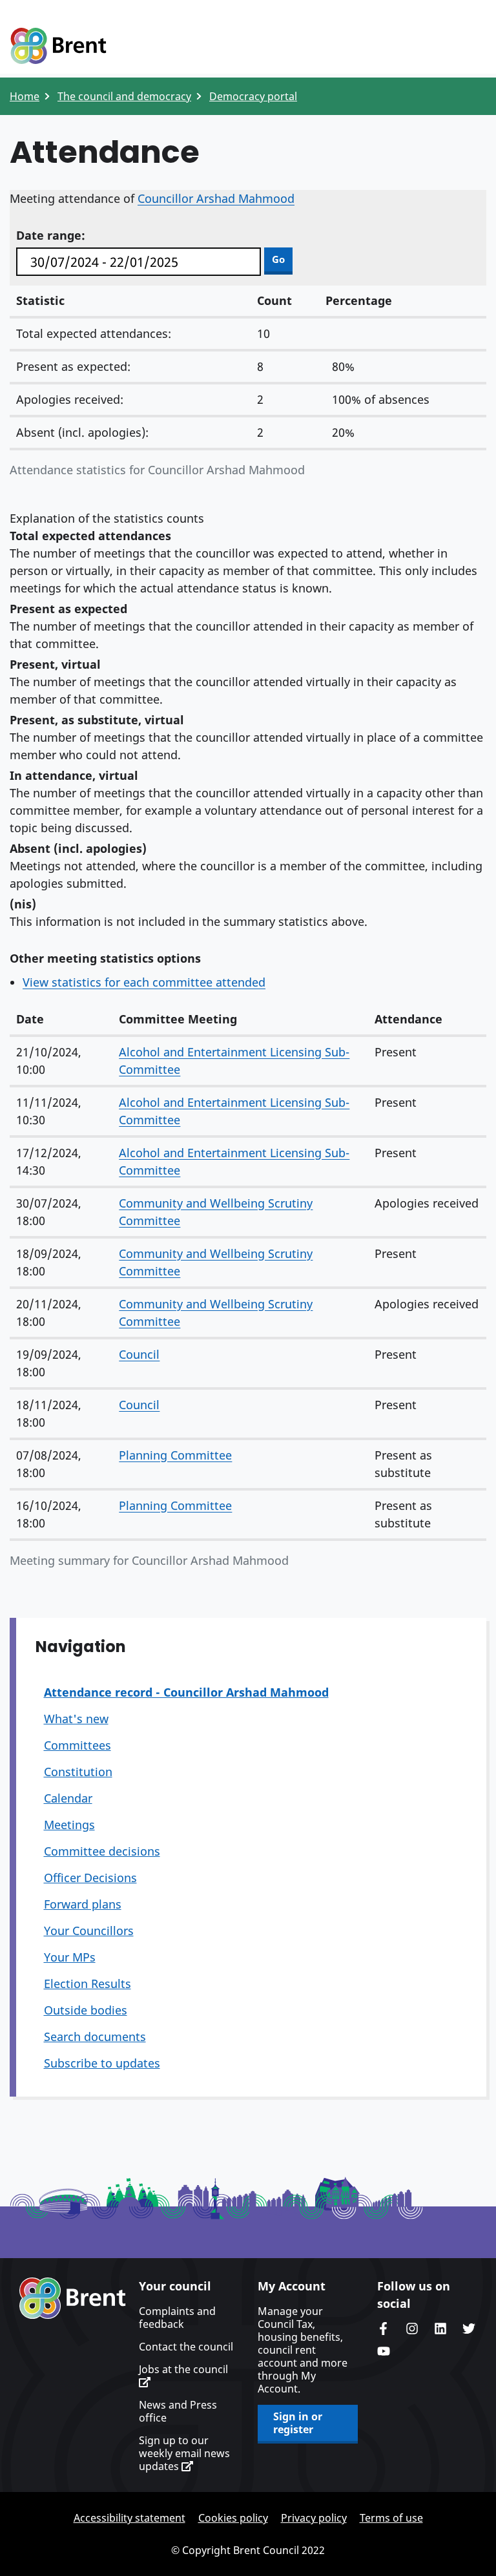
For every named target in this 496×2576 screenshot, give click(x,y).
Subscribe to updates (102, 2063)
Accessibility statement (129, 2518)
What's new (76, 1719)
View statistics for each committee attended (144, 982)
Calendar (68, 1798)
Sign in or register (298, 2423)
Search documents (95, 2037)
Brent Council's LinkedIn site (440, 2329)
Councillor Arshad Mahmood (216, 198)
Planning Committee (175, 1455)
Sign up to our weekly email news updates (184, 2453)
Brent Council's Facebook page (384, 2329)
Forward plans (83, 1904)
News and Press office (178, 2411)
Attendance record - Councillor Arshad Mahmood (186, 1692)
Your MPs (70, 1957)
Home (25, 96)
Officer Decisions (90, 1878)
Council (139, 1354)
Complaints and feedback (177, 2318)
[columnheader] (61, 1020)
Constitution (78, 1772)
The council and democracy (124, 96)
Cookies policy (233, 2518)
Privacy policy (314, 2518)
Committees (77, 1745)
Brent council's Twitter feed (469, 2329)
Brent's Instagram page (412, 2329)
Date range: (51, 235)
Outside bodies (86, 2010)
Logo (58, 47)
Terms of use (391, 2518)
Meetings (69, 1825)
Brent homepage (73, 2298)
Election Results (88, 1984)
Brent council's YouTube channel (384, 2351)
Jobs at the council (183, 2370)
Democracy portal (253, 96)
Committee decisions (102, 1851)
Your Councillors (89, 1931)
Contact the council (186, 2347)
